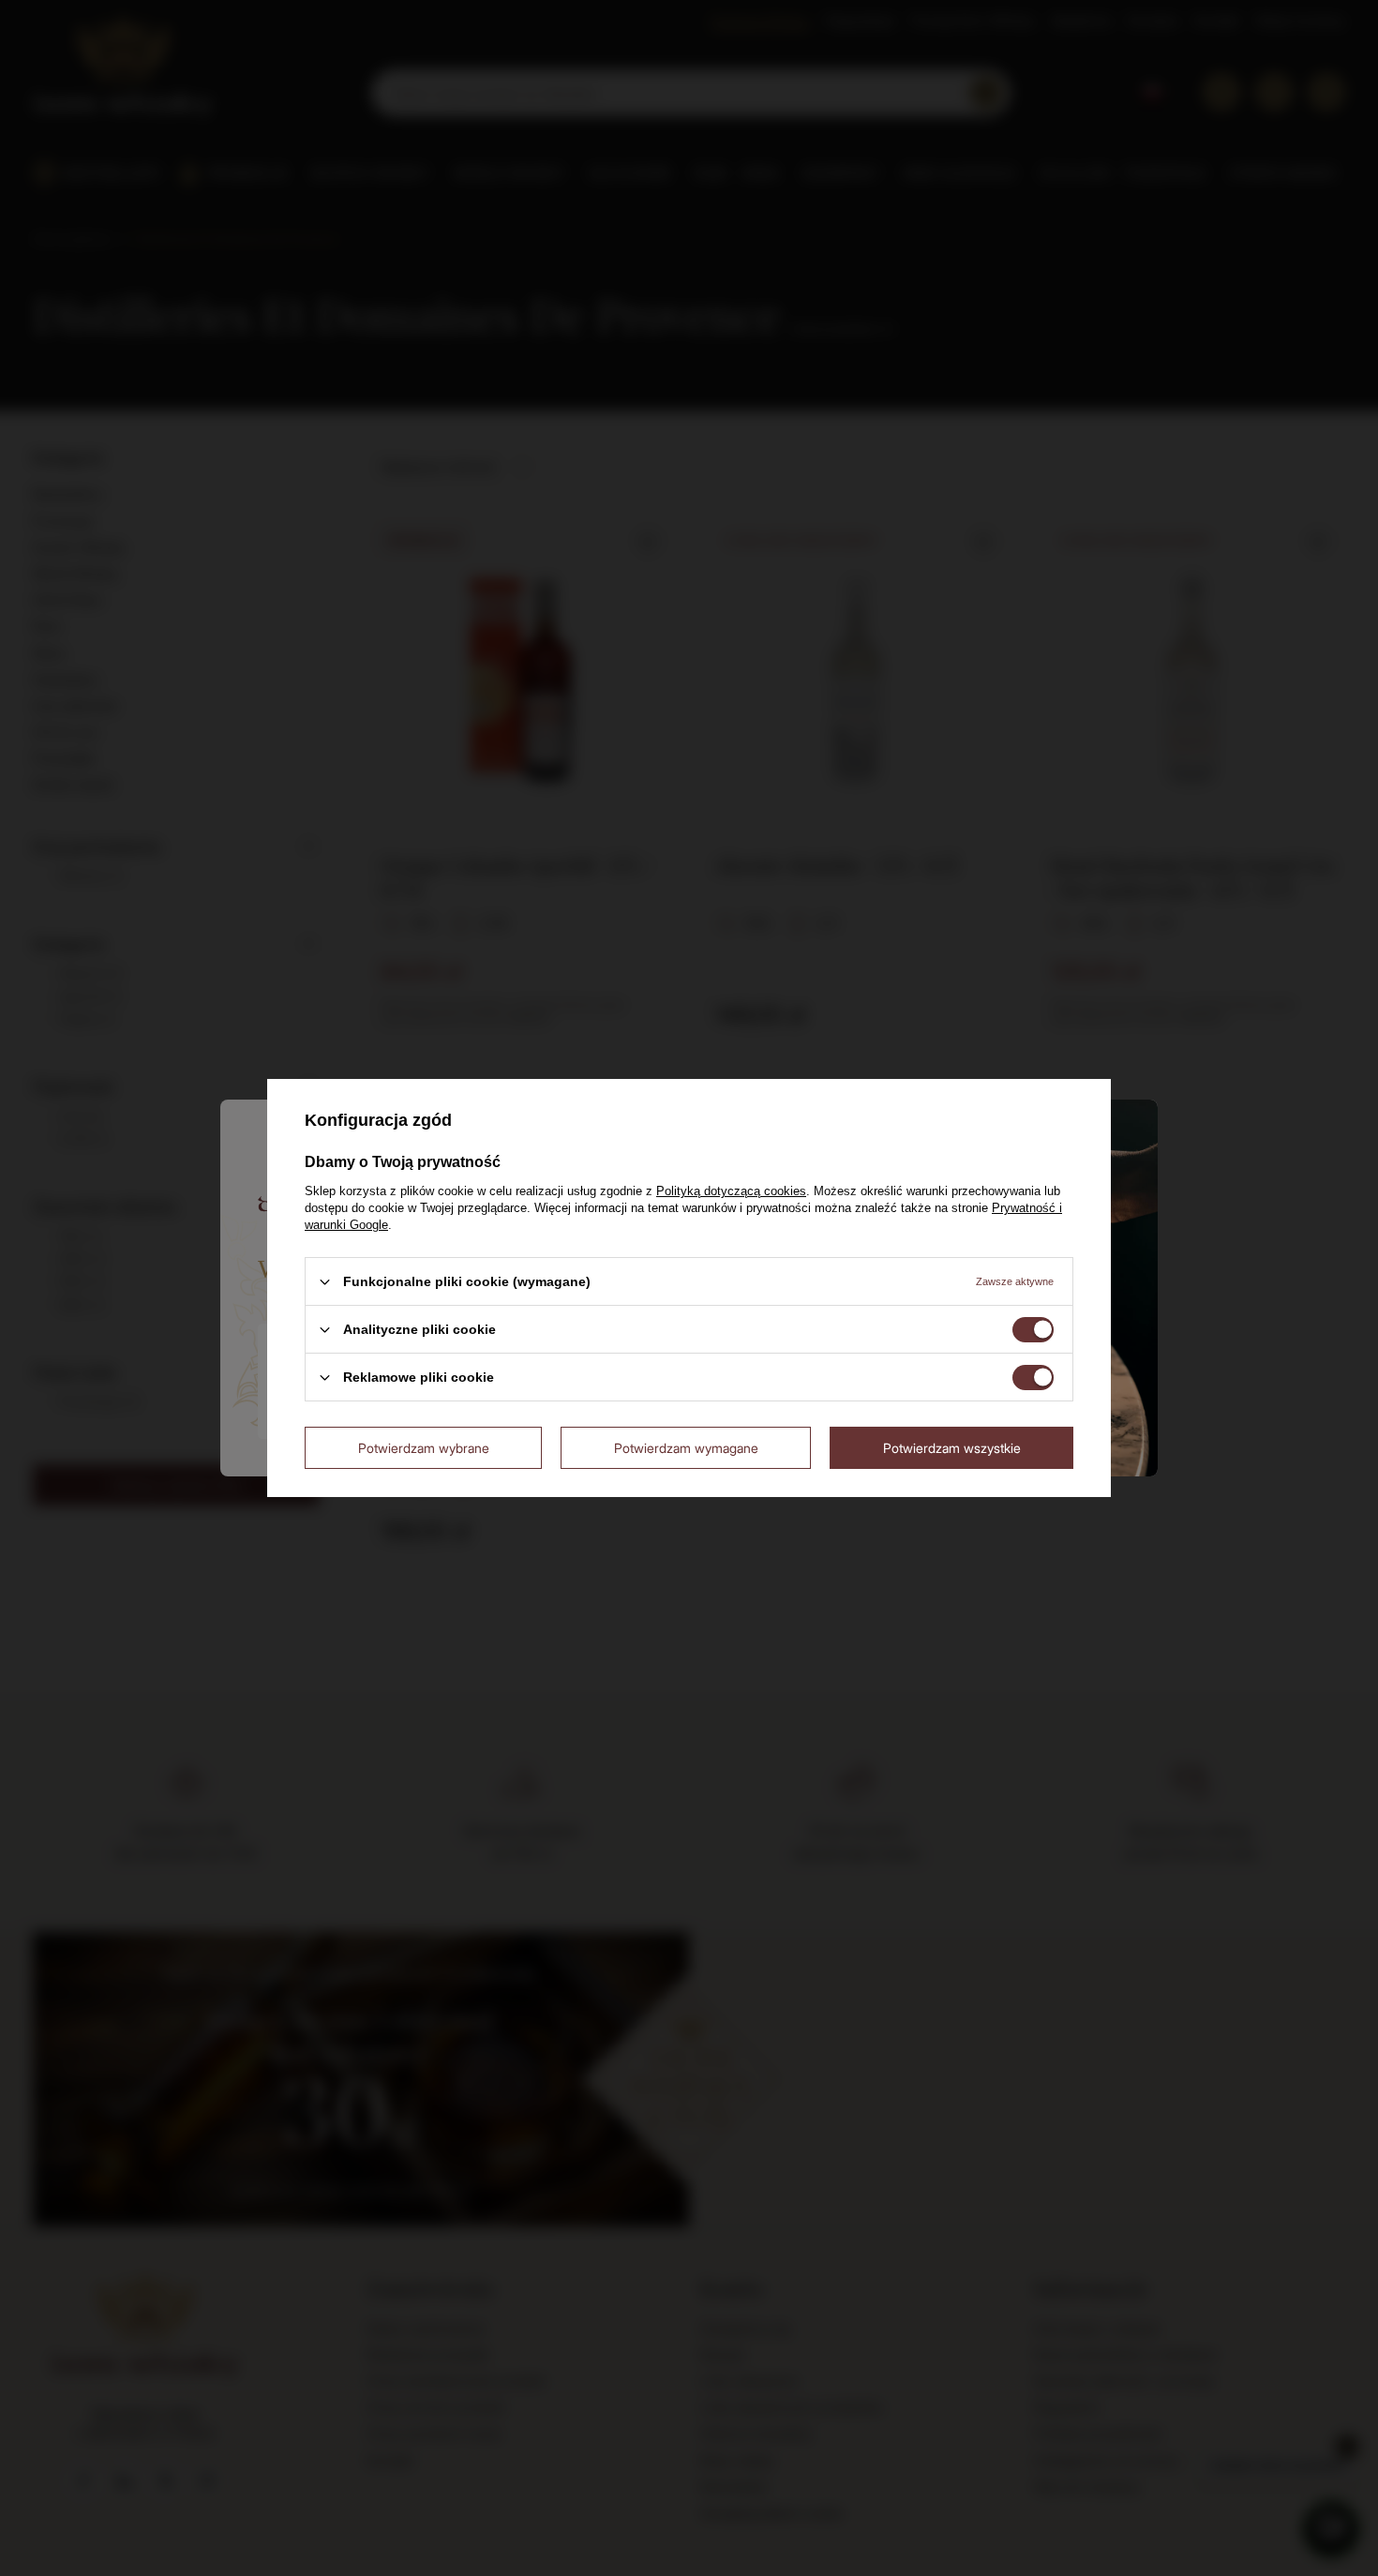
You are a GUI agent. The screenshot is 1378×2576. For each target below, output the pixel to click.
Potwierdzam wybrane (424, 1447)
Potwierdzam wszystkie (952, 1447)
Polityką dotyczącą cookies (731, 1191)
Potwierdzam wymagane (686, 1447)
